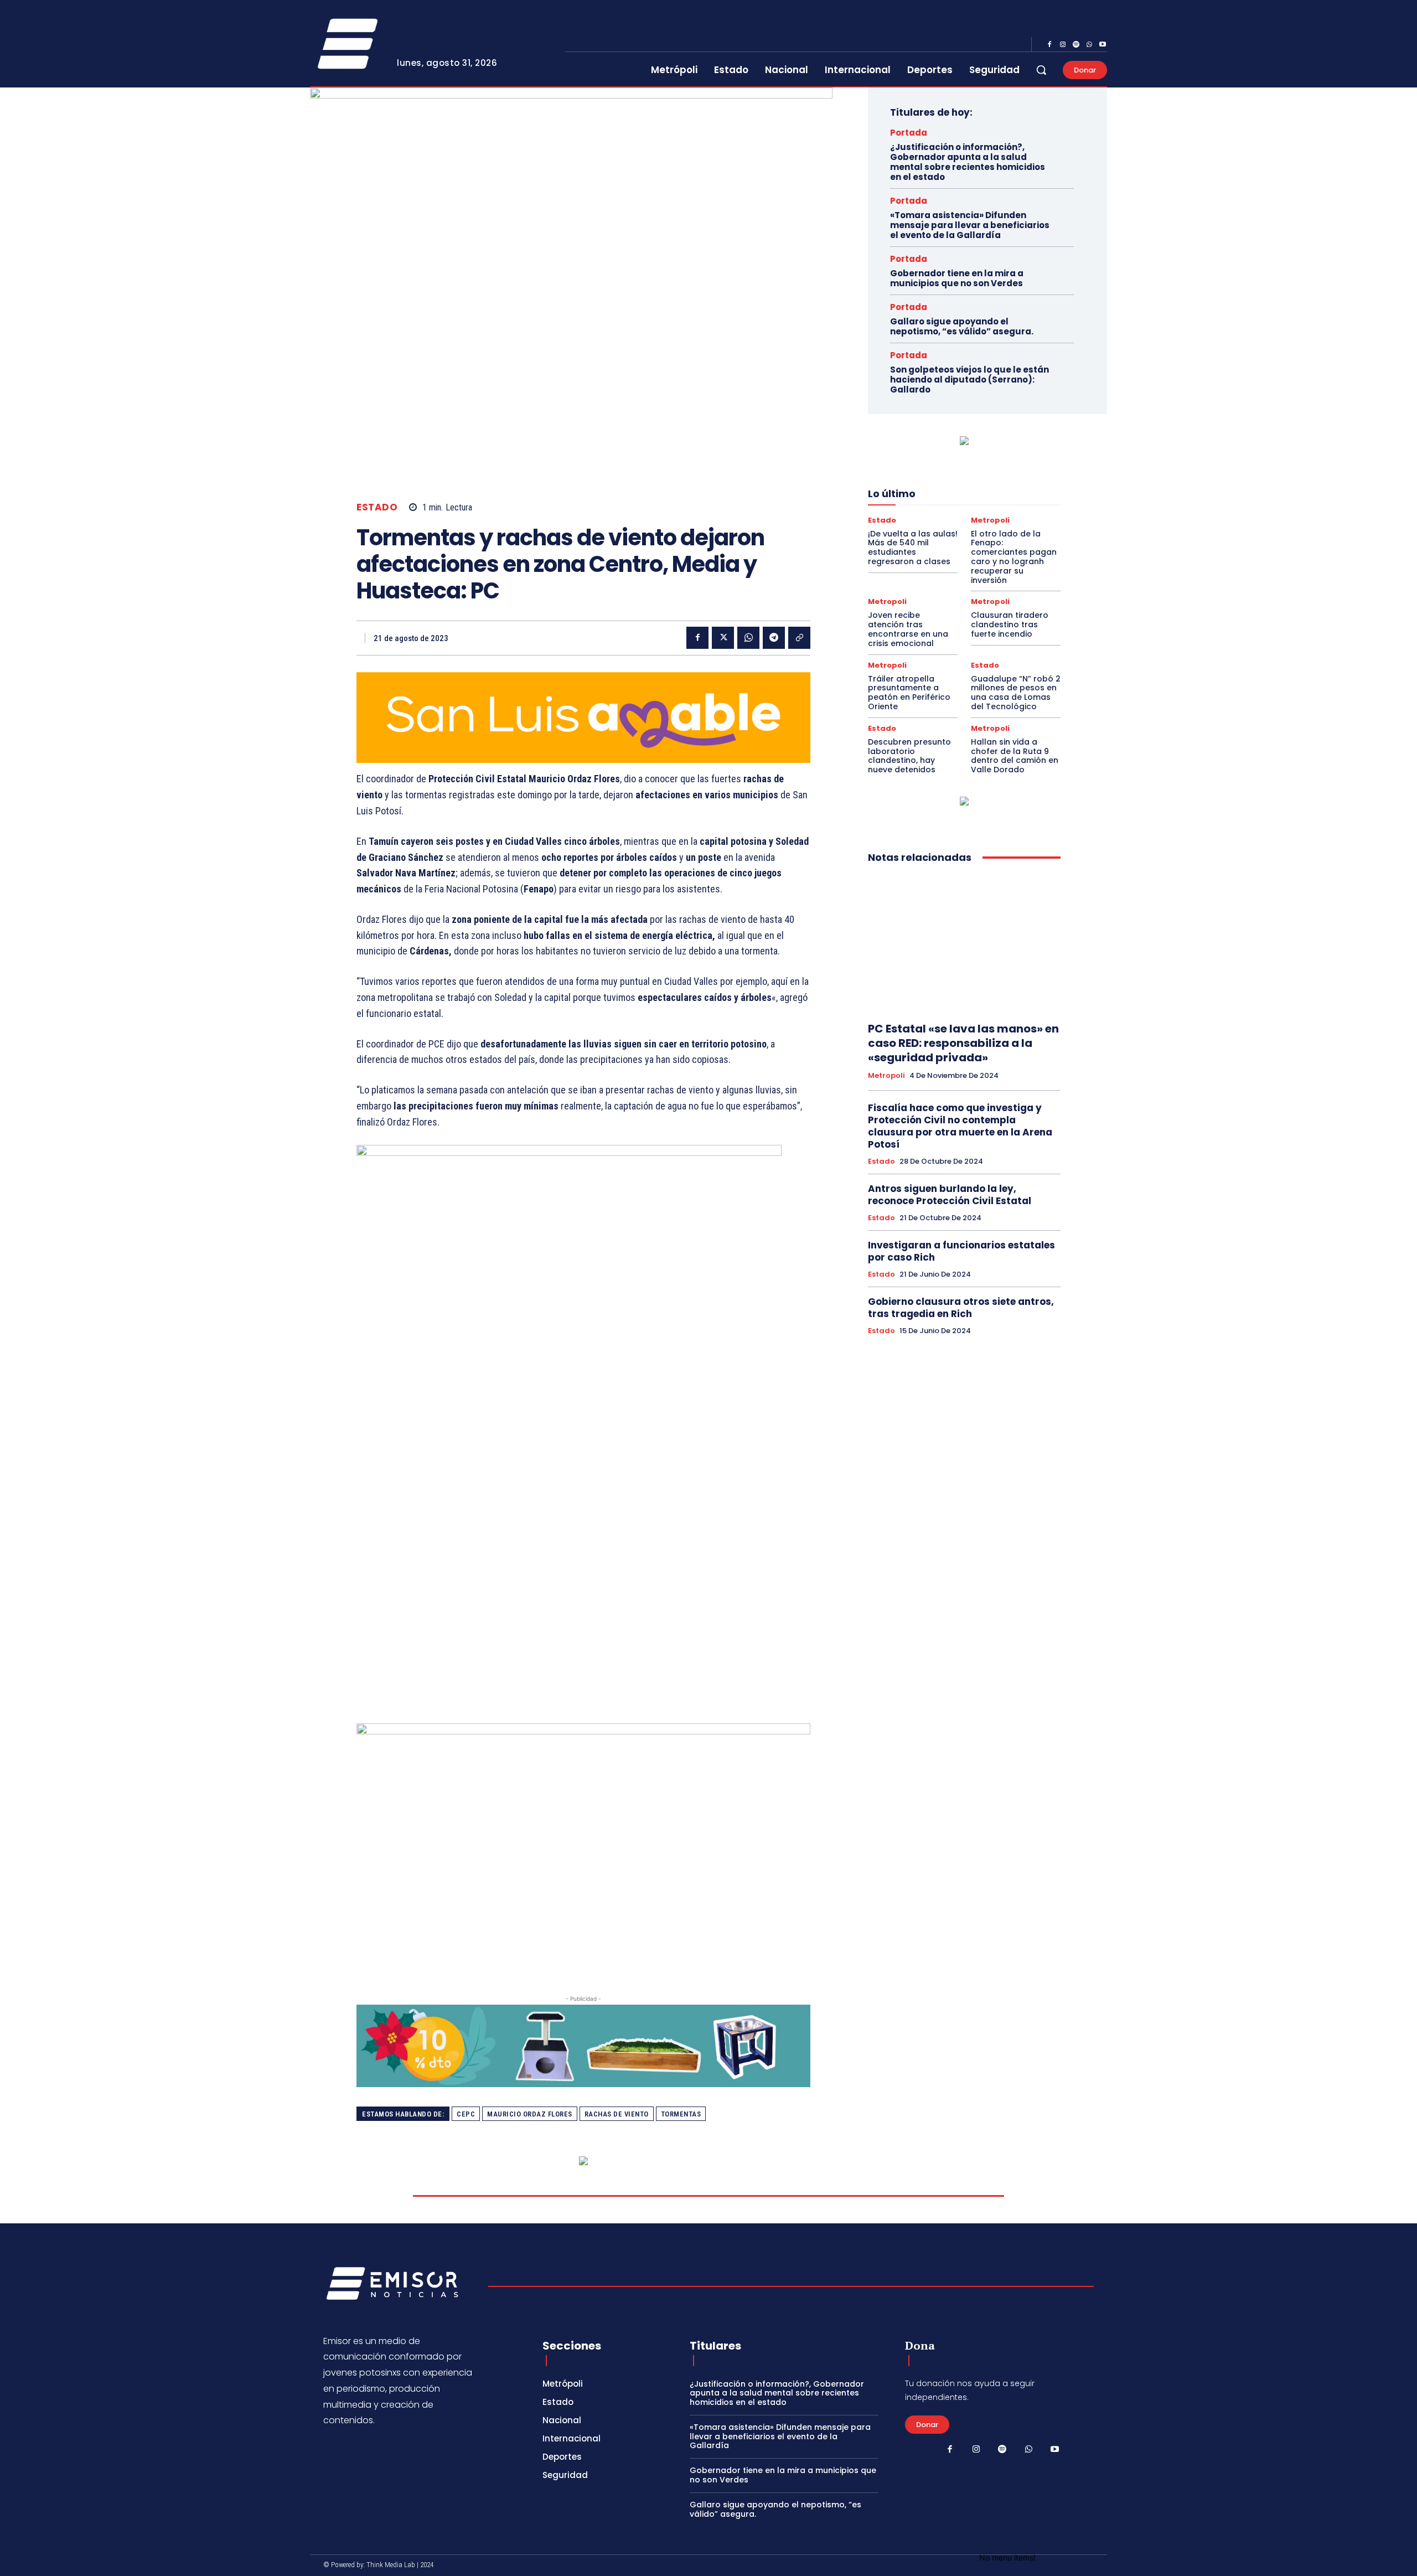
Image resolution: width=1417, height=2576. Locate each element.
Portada (909, 133)
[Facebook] (1049, 45)
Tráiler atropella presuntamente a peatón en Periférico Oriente (909, 693)
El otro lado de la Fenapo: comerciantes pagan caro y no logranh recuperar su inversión (1014, 557)
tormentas (681, 2114)
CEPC (466, 2114)
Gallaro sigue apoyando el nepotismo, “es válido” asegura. (962, 326)
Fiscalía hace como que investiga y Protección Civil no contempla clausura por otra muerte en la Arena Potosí (960, 1126)
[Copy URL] (799, 638)
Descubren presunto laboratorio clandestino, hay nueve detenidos (909, 756)
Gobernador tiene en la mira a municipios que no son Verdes (957, 278)
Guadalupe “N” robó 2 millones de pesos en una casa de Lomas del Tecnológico (1016, 693)
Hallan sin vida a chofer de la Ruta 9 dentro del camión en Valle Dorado (1015, 756)
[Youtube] (1103, 45)
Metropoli (990, 520)
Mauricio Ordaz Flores (530, 2114)
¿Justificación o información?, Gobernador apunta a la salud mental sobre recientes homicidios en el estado (968, 162)
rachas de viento (617, 2114)
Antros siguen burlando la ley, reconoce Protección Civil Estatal (950, 1195)
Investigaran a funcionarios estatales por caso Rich (961, 1251)
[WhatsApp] (1089, 45)
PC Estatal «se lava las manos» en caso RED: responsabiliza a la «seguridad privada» (963, 1043)
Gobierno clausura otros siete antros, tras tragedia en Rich (961, 1308)
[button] (1041, 70)
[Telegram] (774, 638)
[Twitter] (723, 638)
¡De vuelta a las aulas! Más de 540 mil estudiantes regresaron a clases (913, 548)
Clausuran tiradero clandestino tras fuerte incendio (1010, 624)
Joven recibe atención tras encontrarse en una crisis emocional (908, 629)
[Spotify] (1076, 45)
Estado (377, 507)
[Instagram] (1063, 45)
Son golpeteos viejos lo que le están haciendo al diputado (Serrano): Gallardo (969, 380)
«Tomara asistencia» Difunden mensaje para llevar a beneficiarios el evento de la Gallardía (970, 225)
